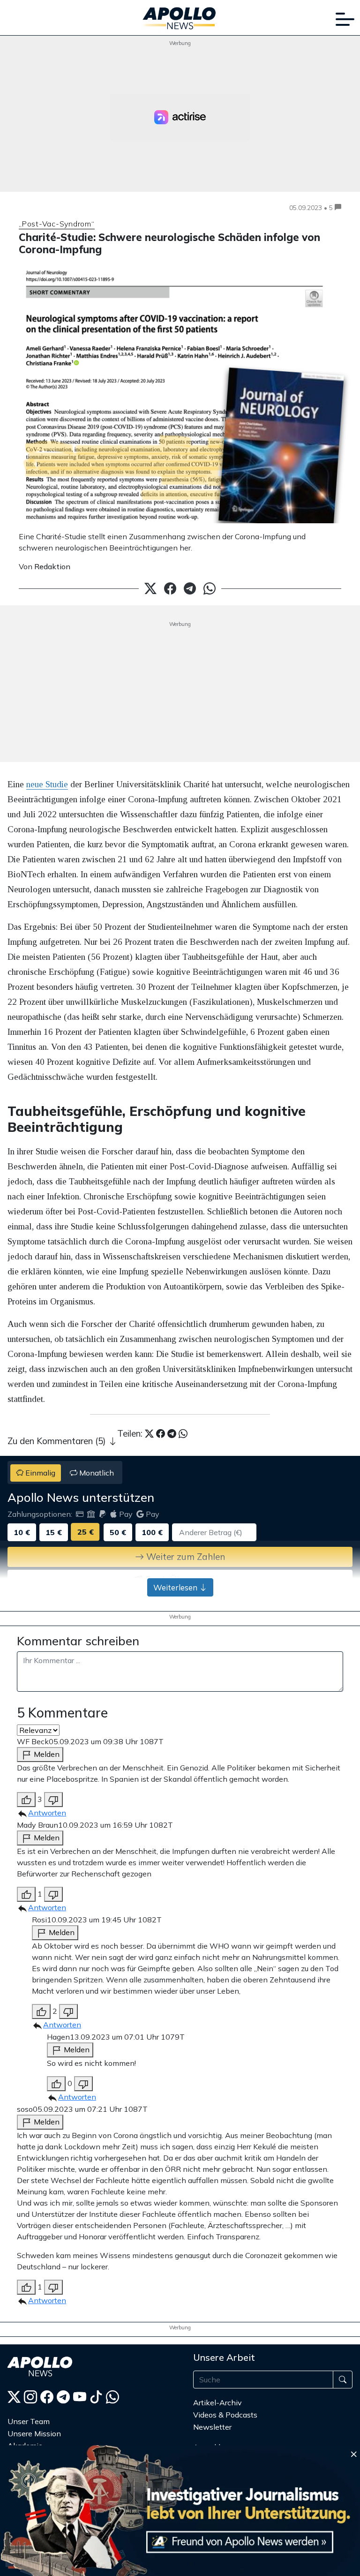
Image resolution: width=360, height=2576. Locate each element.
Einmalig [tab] (39, 1473)
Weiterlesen (176, 1587)
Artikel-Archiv (217, 2403)
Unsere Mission (34, 2433)
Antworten (47, 1813)
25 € (86, 1532)
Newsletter (212, 2427)
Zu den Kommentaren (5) (58, 1441)
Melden (46, 1754)
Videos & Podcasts (225, 2415)
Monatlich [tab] (96, 1473)
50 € (118, 1532)
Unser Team (29, 2421)
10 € (22, 1532)
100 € (152, 1532)
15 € (54, 1532)
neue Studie (47, 784)
